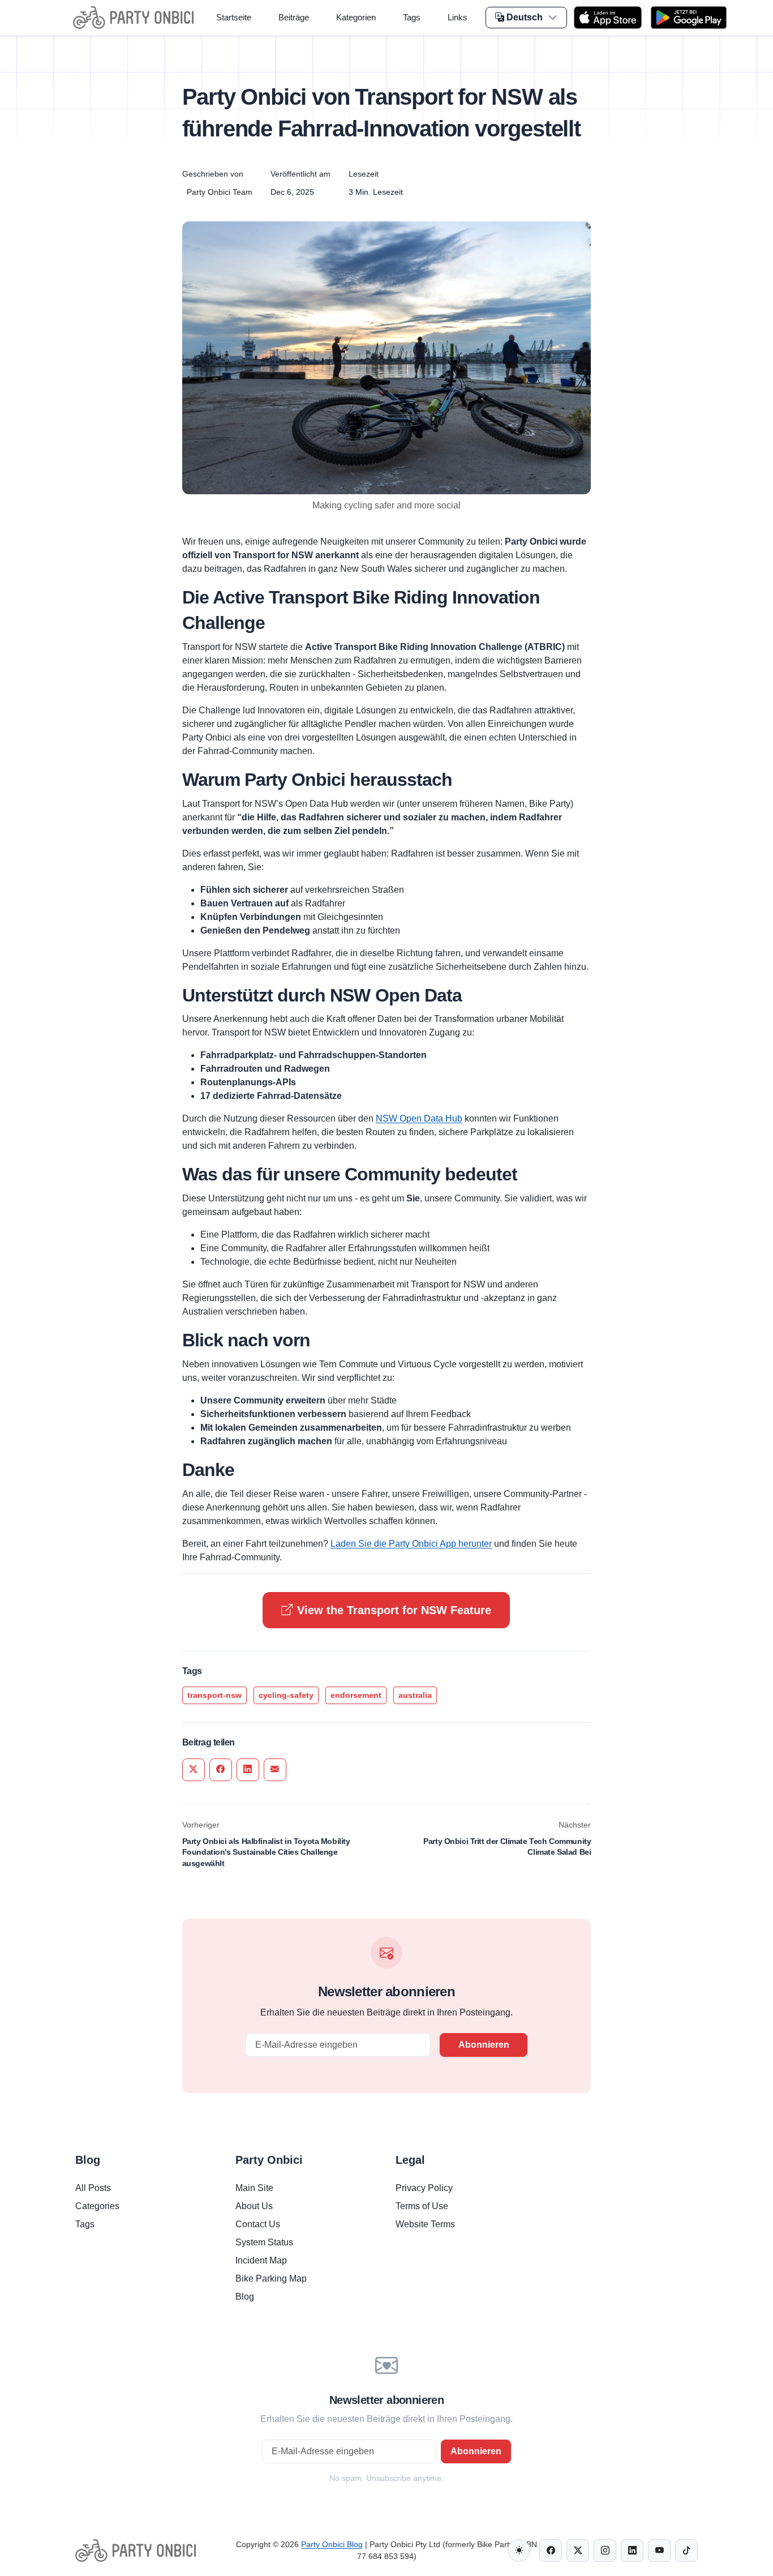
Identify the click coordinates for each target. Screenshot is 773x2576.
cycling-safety (286, 1695)
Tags (412, 17)
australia (415, 1695)
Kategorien (356, 17)
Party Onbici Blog (332, 2544)
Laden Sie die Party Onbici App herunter (411, 1544)
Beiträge (294, 17)
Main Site (254, 2188)
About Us (254, 2206)
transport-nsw (214, 1695)
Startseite (234, 17)
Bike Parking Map (271, 2278)
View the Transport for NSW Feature (394, 1610)
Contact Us (258, 2224)
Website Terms (425, 2224)
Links (458, 17)
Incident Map (261, 2260)
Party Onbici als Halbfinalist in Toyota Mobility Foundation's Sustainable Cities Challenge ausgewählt (266, 1852)
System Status (264, 2242)
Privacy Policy (424, 2188)
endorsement (356, 1695)
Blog (245, 2297)
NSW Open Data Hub (419, 1118)
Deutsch (525, 17)
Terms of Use (422, 2206)
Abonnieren (484, 2045)
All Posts (93, 2188)
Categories (97, 2206)
